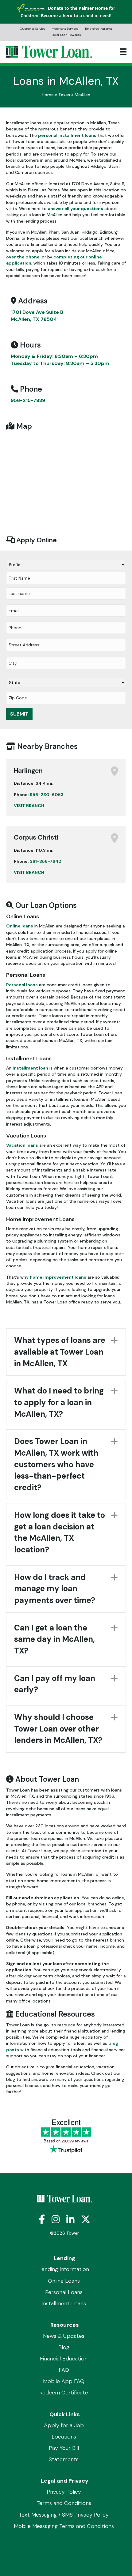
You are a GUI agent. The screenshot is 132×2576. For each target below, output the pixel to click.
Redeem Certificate (64, 2393)
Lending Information (64, 2269)
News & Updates (64, 2336)
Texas (64, 95)
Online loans (20, 926)
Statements (64, 2459)
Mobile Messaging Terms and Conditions (64, 2526)
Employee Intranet (99, 29)
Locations (64, 2437)
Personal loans (22, 985)
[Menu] (123, 52)
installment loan (30, 1068)
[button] (66, 1352)
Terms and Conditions (64, 2503)
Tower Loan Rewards (66, 35)
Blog (64, 2347)
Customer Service (33, 29)
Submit (19, 714)
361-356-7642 (45, 861)
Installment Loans (64, 2303)
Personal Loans (64, 2292)
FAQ (64, 2370)
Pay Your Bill (64, 2448)
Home (48, 95)
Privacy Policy (64, 2492)
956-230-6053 (47, 795)
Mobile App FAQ (64, 2381)
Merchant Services (65, 29)
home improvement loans (58, 1277)
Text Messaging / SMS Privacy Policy (64, 2515)
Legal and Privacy (65, 2481)
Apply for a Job (64, 2425)
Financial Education (64, 2359)
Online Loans (64, 2281)
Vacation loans (22, 1145)
